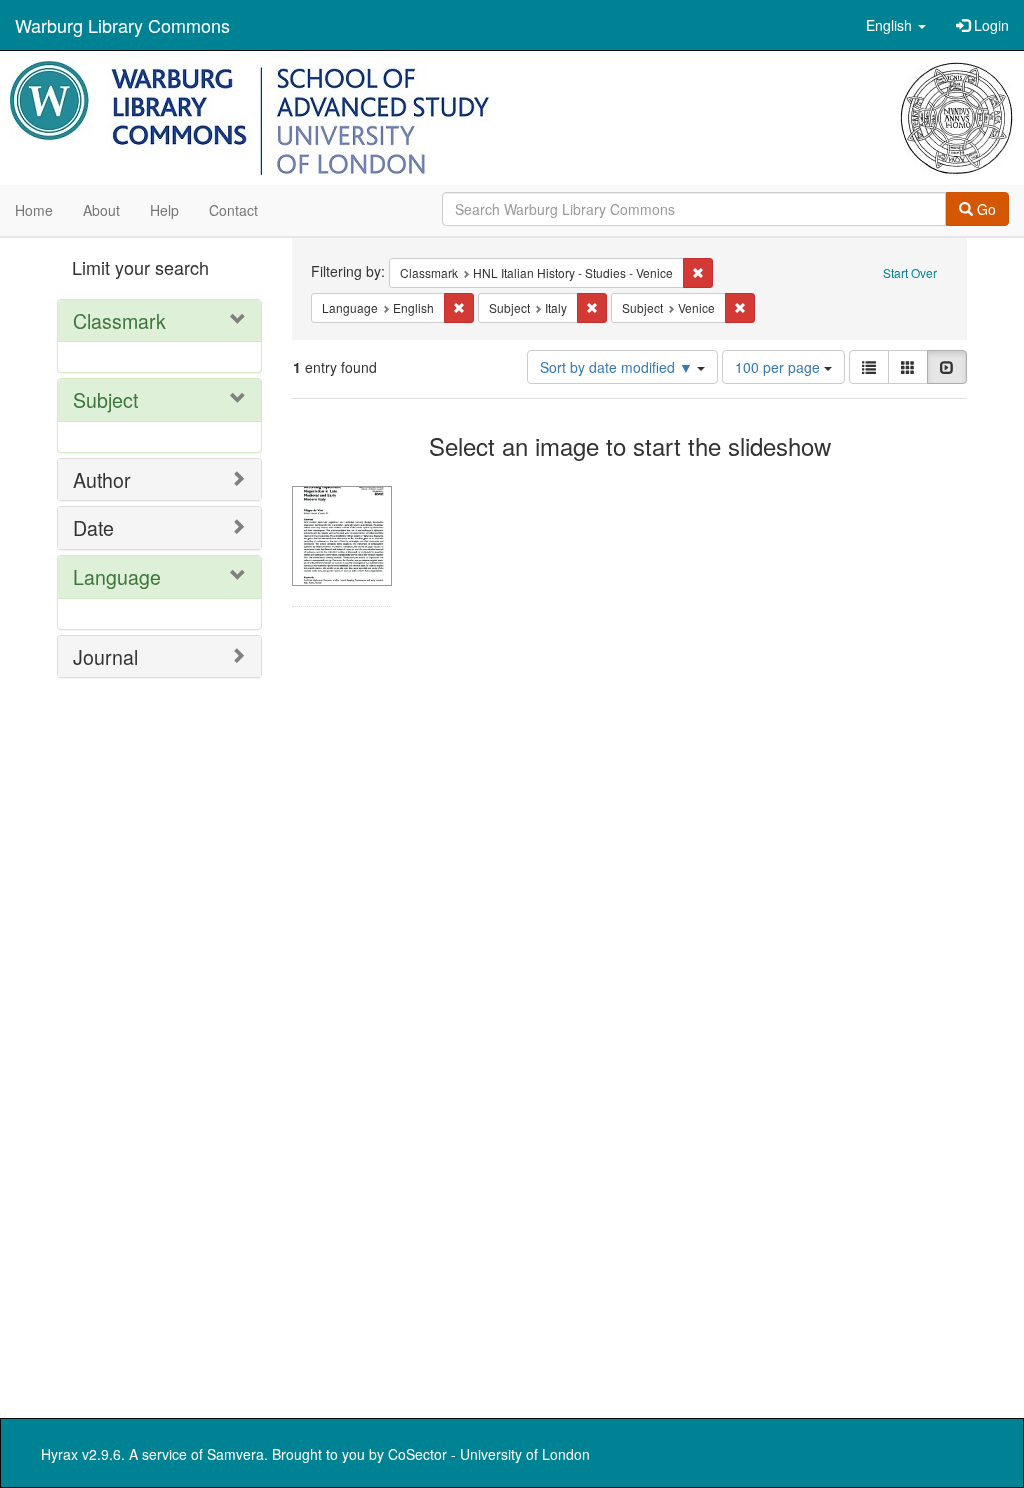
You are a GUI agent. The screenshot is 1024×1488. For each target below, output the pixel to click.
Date (93, 527)
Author (102, 479)
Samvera (235, 1454)
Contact (233, 210)
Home (34, 210)
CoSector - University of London (489, 1454)
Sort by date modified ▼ (618, 367)
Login (989, 25)
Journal (105, 656)
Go (984, 209)
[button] (896, 25)
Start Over (910, 272)
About (101, 210)
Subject (105, 399)
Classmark (119, 320)
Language (117, 576)
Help (164, 210)
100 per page (779, 367)
